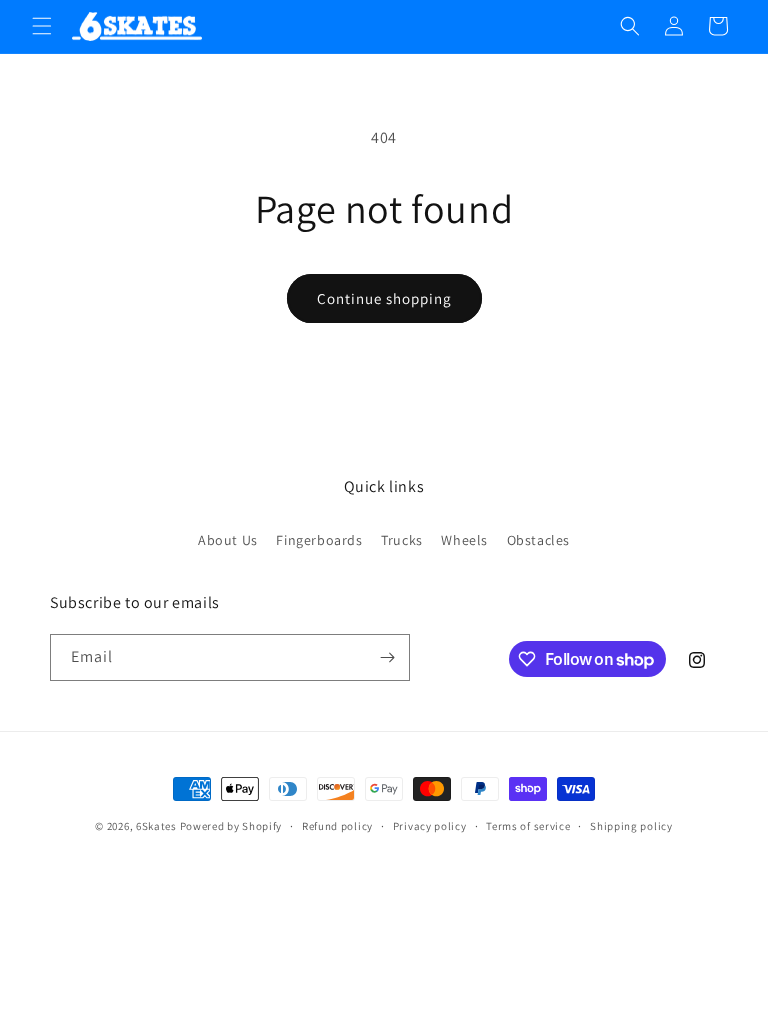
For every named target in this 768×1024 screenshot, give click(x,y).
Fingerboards (319, 540)
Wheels (464, 540)
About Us (228, 540)
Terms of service (528, 826)
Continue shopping (384, 298)
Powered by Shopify (231, 826)
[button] (42, 26)
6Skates (156, 826)
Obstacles (538, 540)
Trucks (402, 540)
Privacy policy (430, 826)
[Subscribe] (387, 657)
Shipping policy (631, 826)
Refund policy (337, 826)
